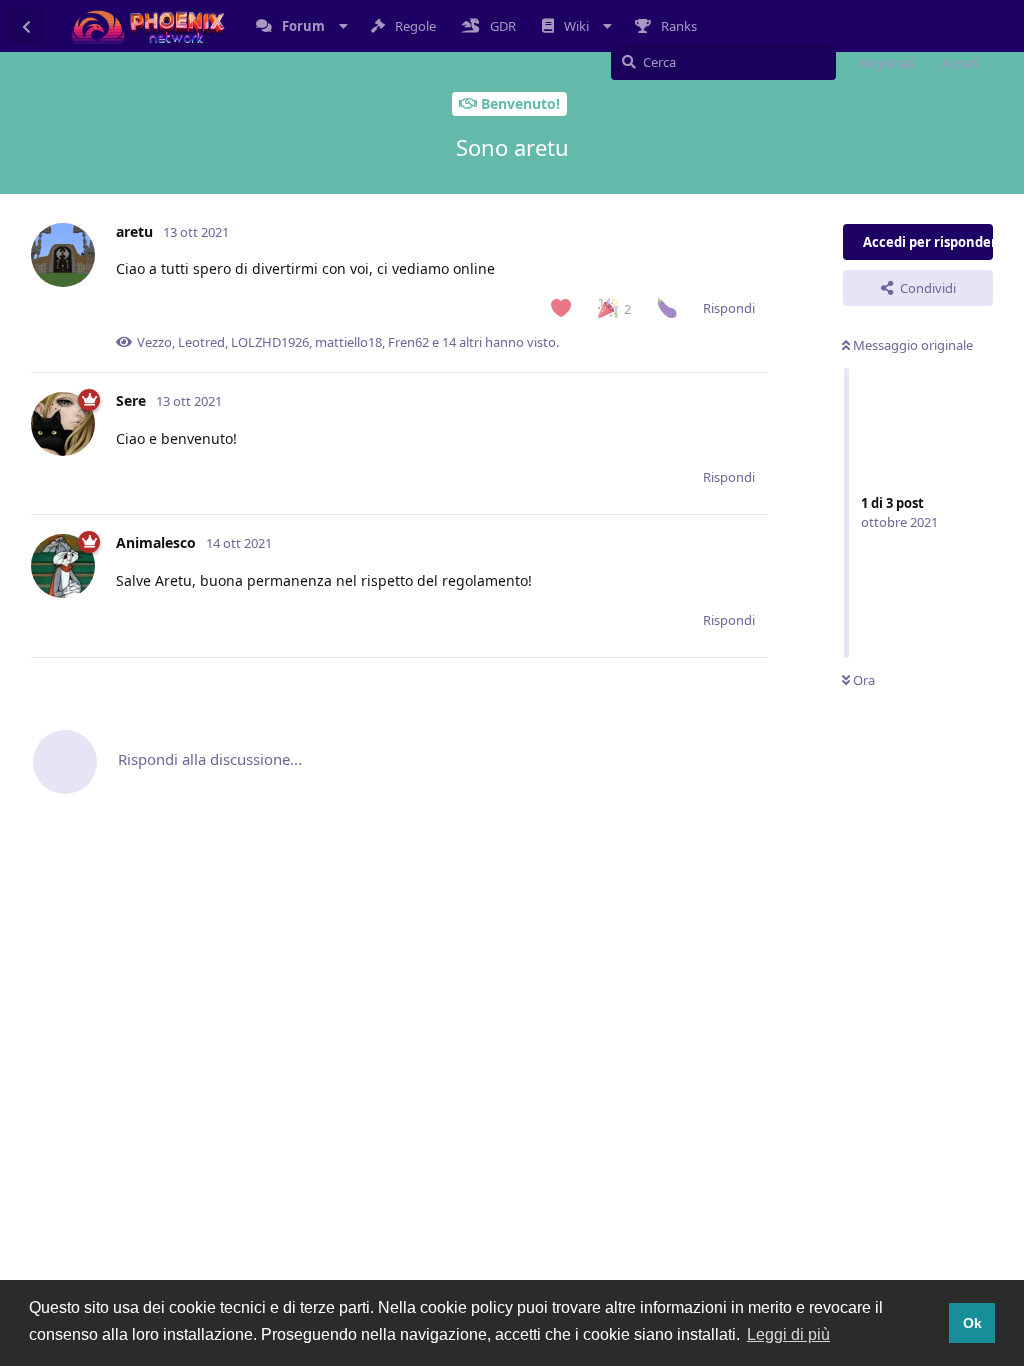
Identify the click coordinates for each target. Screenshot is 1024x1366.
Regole (415, 26)
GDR (503, 26)
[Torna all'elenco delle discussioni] (26, 26)
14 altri (462, 342)
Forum (303, 26)
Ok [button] (972, 1323)
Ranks (679, 26)
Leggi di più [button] (788, 1334)
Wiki (576, 26)
